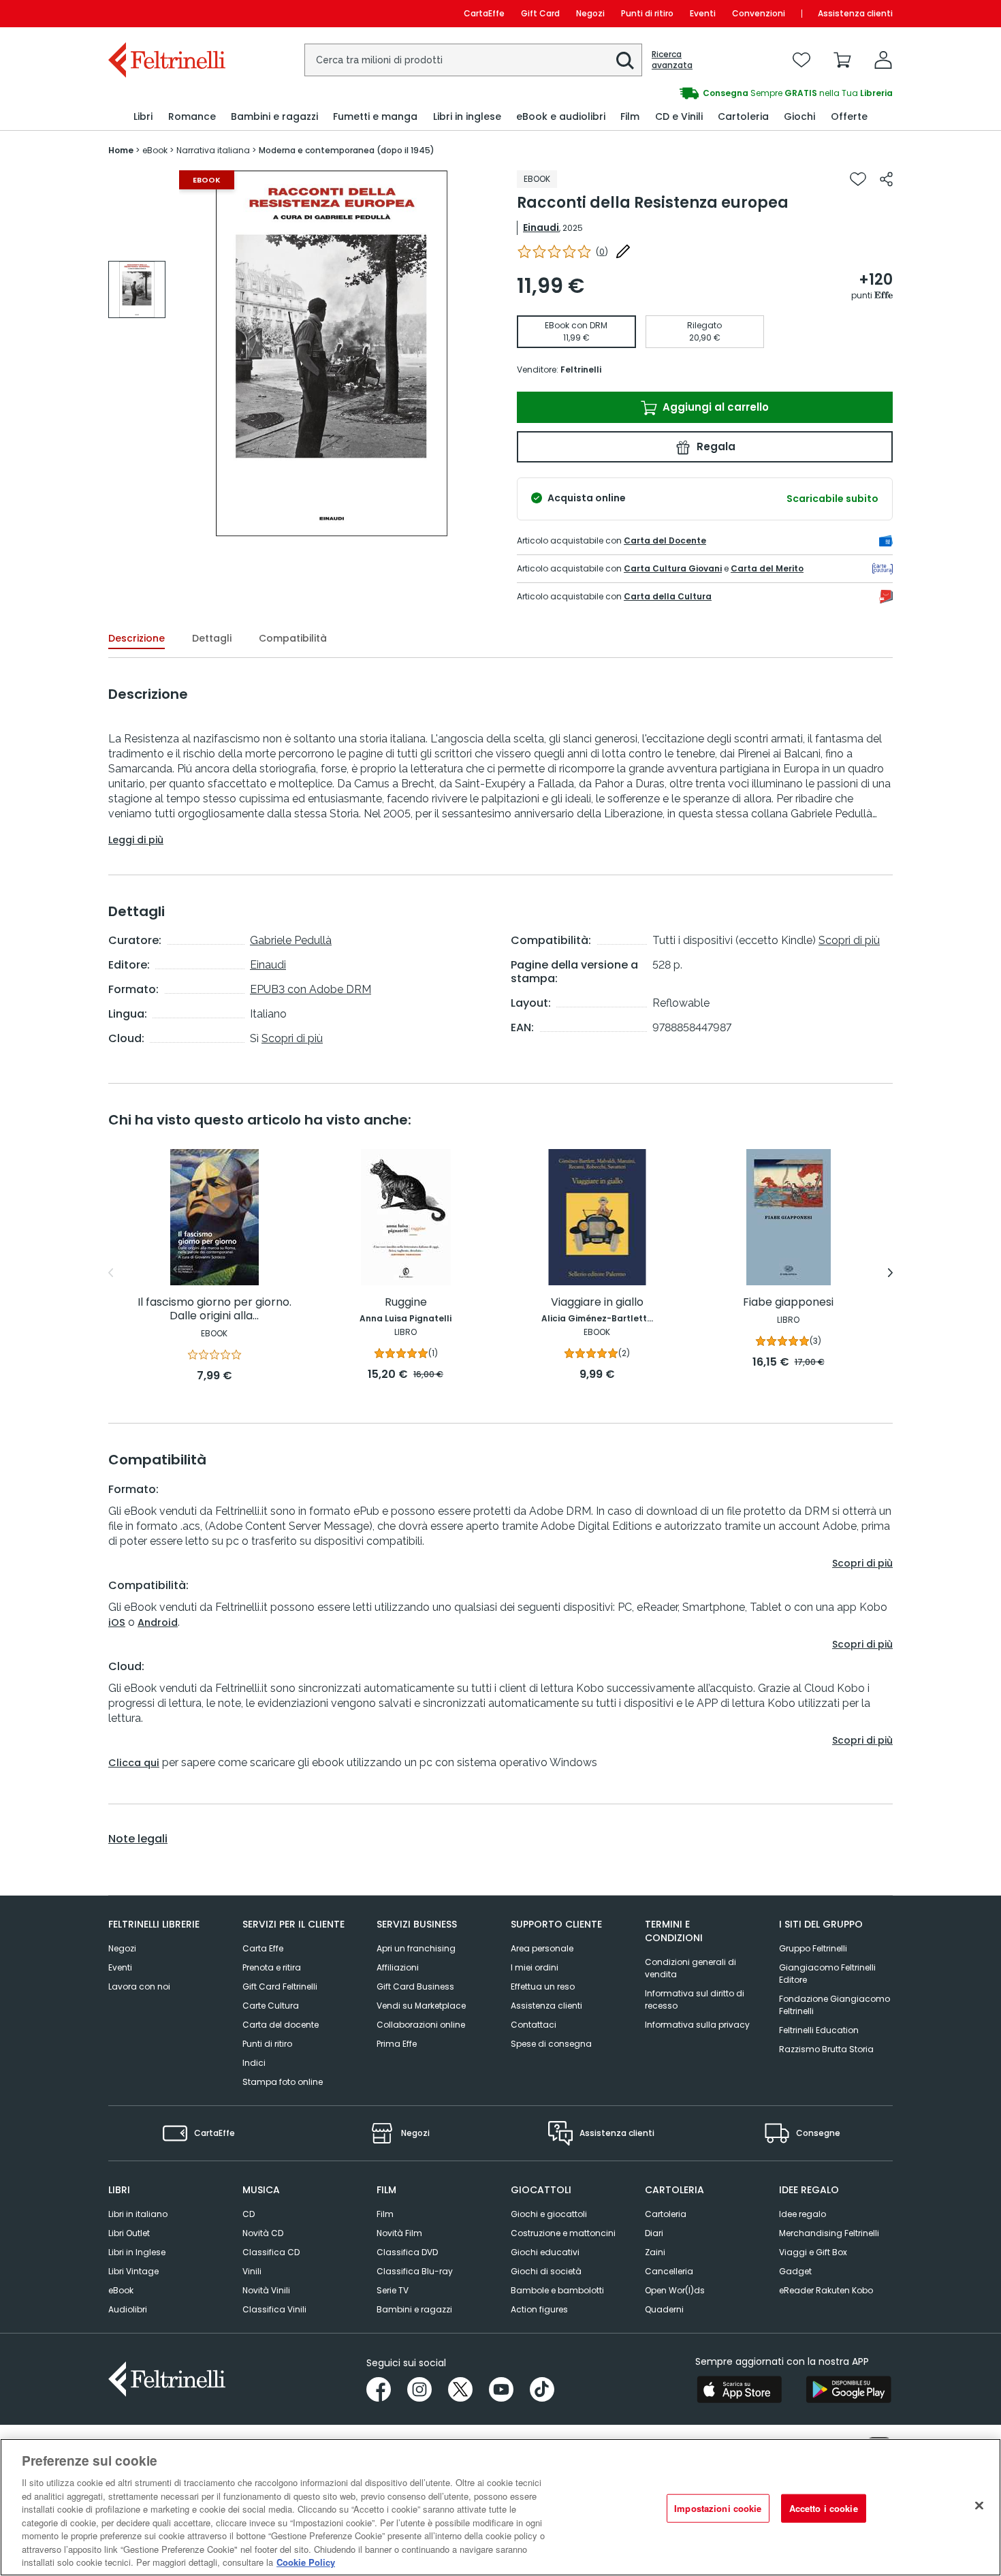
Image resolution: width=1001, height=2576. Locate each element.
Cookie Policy (306, 2562)
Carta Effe (263, 1948)
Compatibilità (293, 638)
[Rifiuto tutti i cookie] (979, 2506)
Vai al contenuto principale (166, 13)
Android (158, 1622)
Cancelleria (669, 2271)
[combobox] (473, 60)
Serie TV (393, 2290)
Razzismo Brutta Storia (826, 2049)
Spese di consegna (551, 2044)
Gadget (795, 2271)
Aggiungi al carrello (714, 407)
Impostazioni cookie (718, 2508)
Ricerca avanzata (672, 60)
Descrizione (137, 638)
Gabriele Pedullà (291, 940)
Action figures (539, 2309)
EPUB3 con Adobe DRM (311, 989)
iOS (117, 1622)
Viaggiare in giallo (597, 1303)
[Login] (883, 60)
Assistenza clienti (855, 13)
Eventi (703, 13)
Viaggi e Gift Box (813, 2252)
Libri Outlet (129, 2233)
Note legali (138, 1839)
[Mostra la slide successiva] (890, 1273)
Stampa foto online (283, 2082)
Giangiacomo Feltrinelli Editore (827, 1974)
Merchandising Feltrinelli (829, 2233)
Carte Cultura (271, 2006)
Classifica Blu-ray (415, 2271)
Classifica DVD (407, 2252)
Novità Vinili (266, 2290)
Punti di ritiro (647, 13)
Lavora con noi (139, 1986)
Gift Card (540, 13)
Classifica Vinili (274, 2309)
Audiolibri (128, 2309)
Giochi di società (546, 2271)
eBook (121, 2290)
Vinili (252, 2271)
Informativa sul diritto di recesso (695, 1999)
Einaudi (541, 227)
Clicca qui (134, 1763)
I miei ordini (535, 1967)
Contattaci (534, 2025)
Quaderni (664, 2309)
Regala (715, 446)
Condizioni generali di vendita (690, 1968)
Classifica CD (271, 2252)
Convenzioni (759, 13)
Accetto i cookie (824, 2508)
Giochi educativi (545, 2252)
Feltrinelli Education (819, 2030)
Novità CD (263, 2233)
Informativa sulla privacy (697, 2025)
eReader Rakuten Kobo (826, 2290)
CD (249, 2214)
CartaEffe (484, 13)
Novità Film (399, 2233)
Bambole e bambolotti (557, 2290)
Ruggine (406, 1303)
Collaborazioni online (421, 2025)
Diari (654, 2233)
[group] (697, 93)
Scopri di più (292, 1038)
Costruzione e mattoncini (563, 2233)
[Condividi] (886, 179)
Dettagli (212, 638)
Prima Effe (397, 2044)
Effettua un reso (543, 1986)
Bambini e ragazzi (414, 2309)
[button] (625, 61)
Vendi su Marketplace (421, 2006)
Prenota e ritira (272, 1967)
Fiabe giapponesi (788, 1303)
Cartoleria (666, 2214)
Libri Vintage (133, 2271)
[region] (500, 2507)
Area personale (542, 1948)
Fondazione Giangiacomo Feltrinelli (835, 2005)
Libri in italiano (138, 2214)
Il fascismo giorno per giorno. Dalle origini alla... (214, 1309)
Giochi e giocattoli (549, 2214)
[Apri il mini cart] (842, 60)
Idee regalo (803, 2214)
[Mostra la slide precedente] (111, 1273)
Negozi (590, 13)
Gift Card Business (415, 1986)
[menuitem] (143, 117)
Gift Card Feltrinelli (280, 1986)
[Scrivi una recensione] (623, 251)
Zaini (655, 2252)
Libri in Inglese (137, 2252)
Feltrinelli (581, 370)
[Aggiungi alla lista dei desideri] (858, 179)
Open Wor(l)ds (675, 2290)
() (602, 252)
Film (385, 2214)
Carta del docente (281, 2025)
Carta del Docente (665, 540)
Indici (254, 2063)
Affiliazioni (398, 1967)
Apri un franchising (416, 1948)
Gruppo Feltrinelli (813, 1948)
